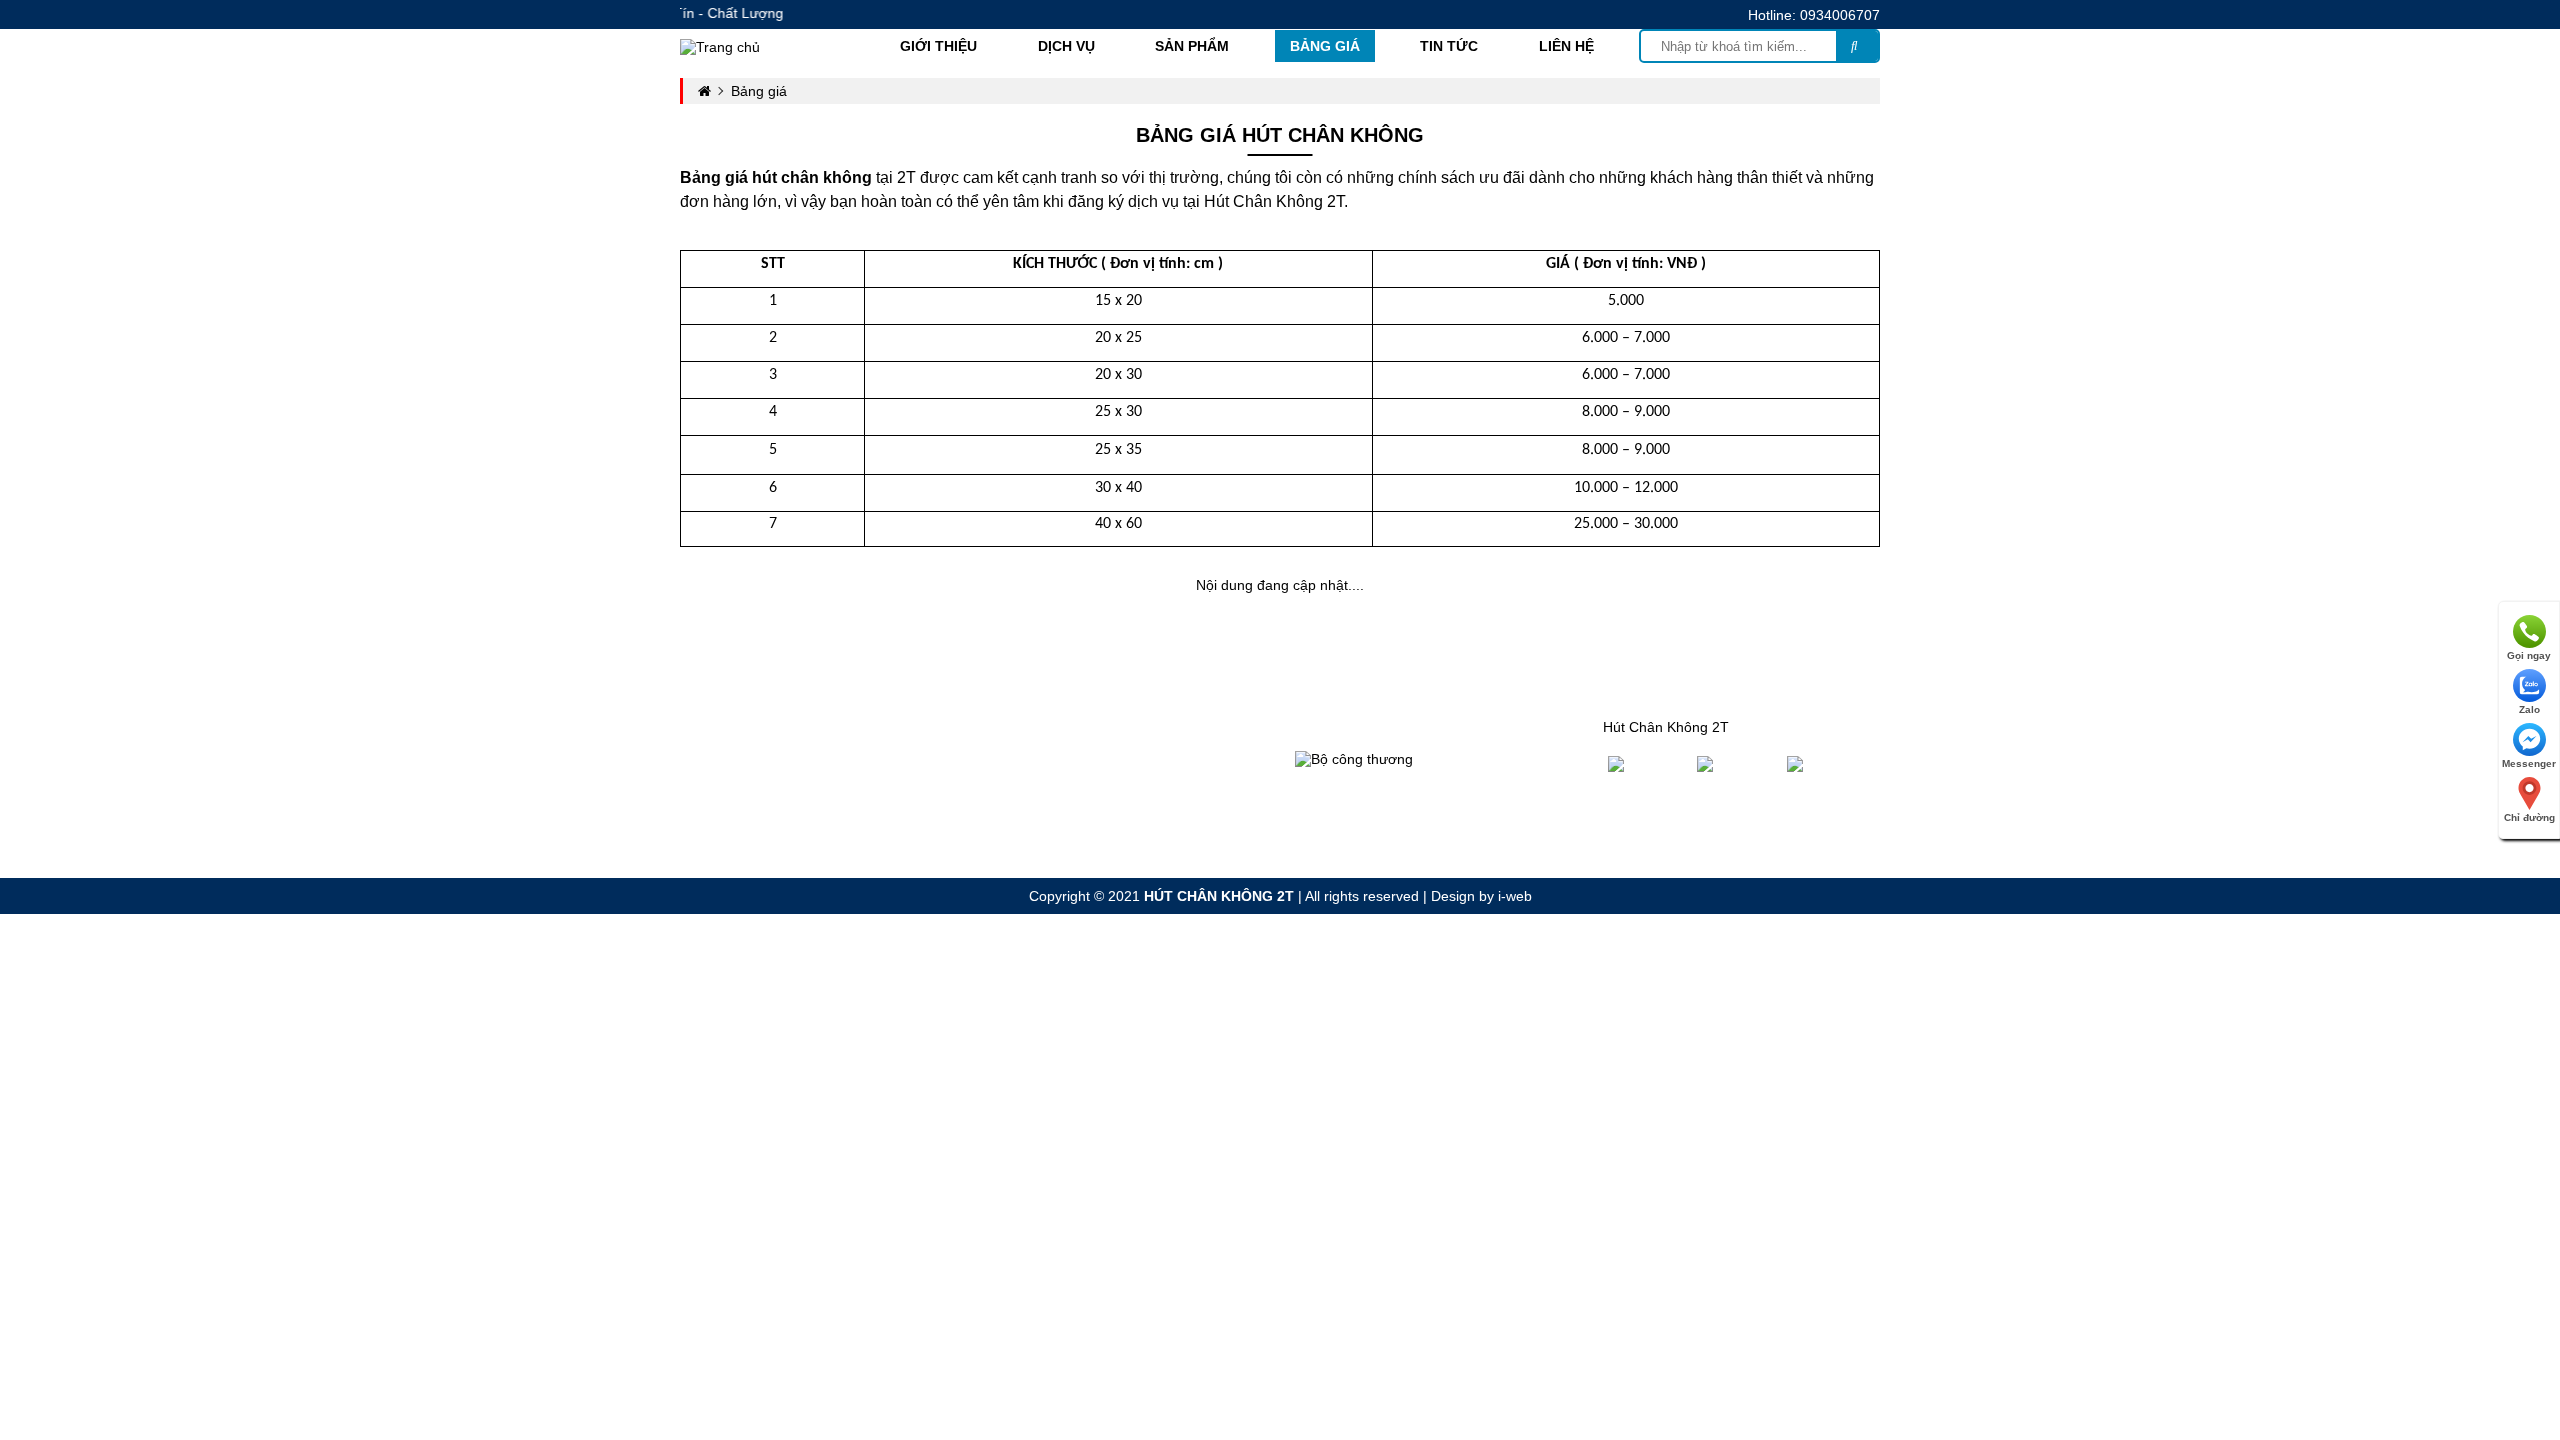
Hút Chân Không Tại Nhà (1083, 805)
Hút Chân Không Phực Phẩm (1095, 727)
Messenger (2529, 763)
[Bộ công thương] (1354, 758)
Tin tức (1449, 46)
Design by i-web (1481, 896)
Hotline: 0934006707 (1814, 15)
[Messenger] (1830, 763)
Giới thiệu (938, 46)
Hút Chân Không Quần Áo (1086, 753)
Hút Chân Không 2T (1666, 727)
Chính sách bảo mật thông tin (1404, 727)
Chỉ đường (2529, 817)
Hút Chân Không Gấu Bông (1090, 779)
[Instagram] (1737, 763)
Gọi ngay (2529, 655)
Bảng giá (1325, 46)
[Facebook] (1647, 763)
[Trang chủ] (720, 45)
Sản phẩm (1192, 46)
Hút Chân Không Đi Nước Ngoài (1105, 831)
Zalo (2529, 709)
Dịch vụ (1066, 46)
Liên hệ (1566, 46)
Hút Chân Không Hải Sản (1083, 857)
